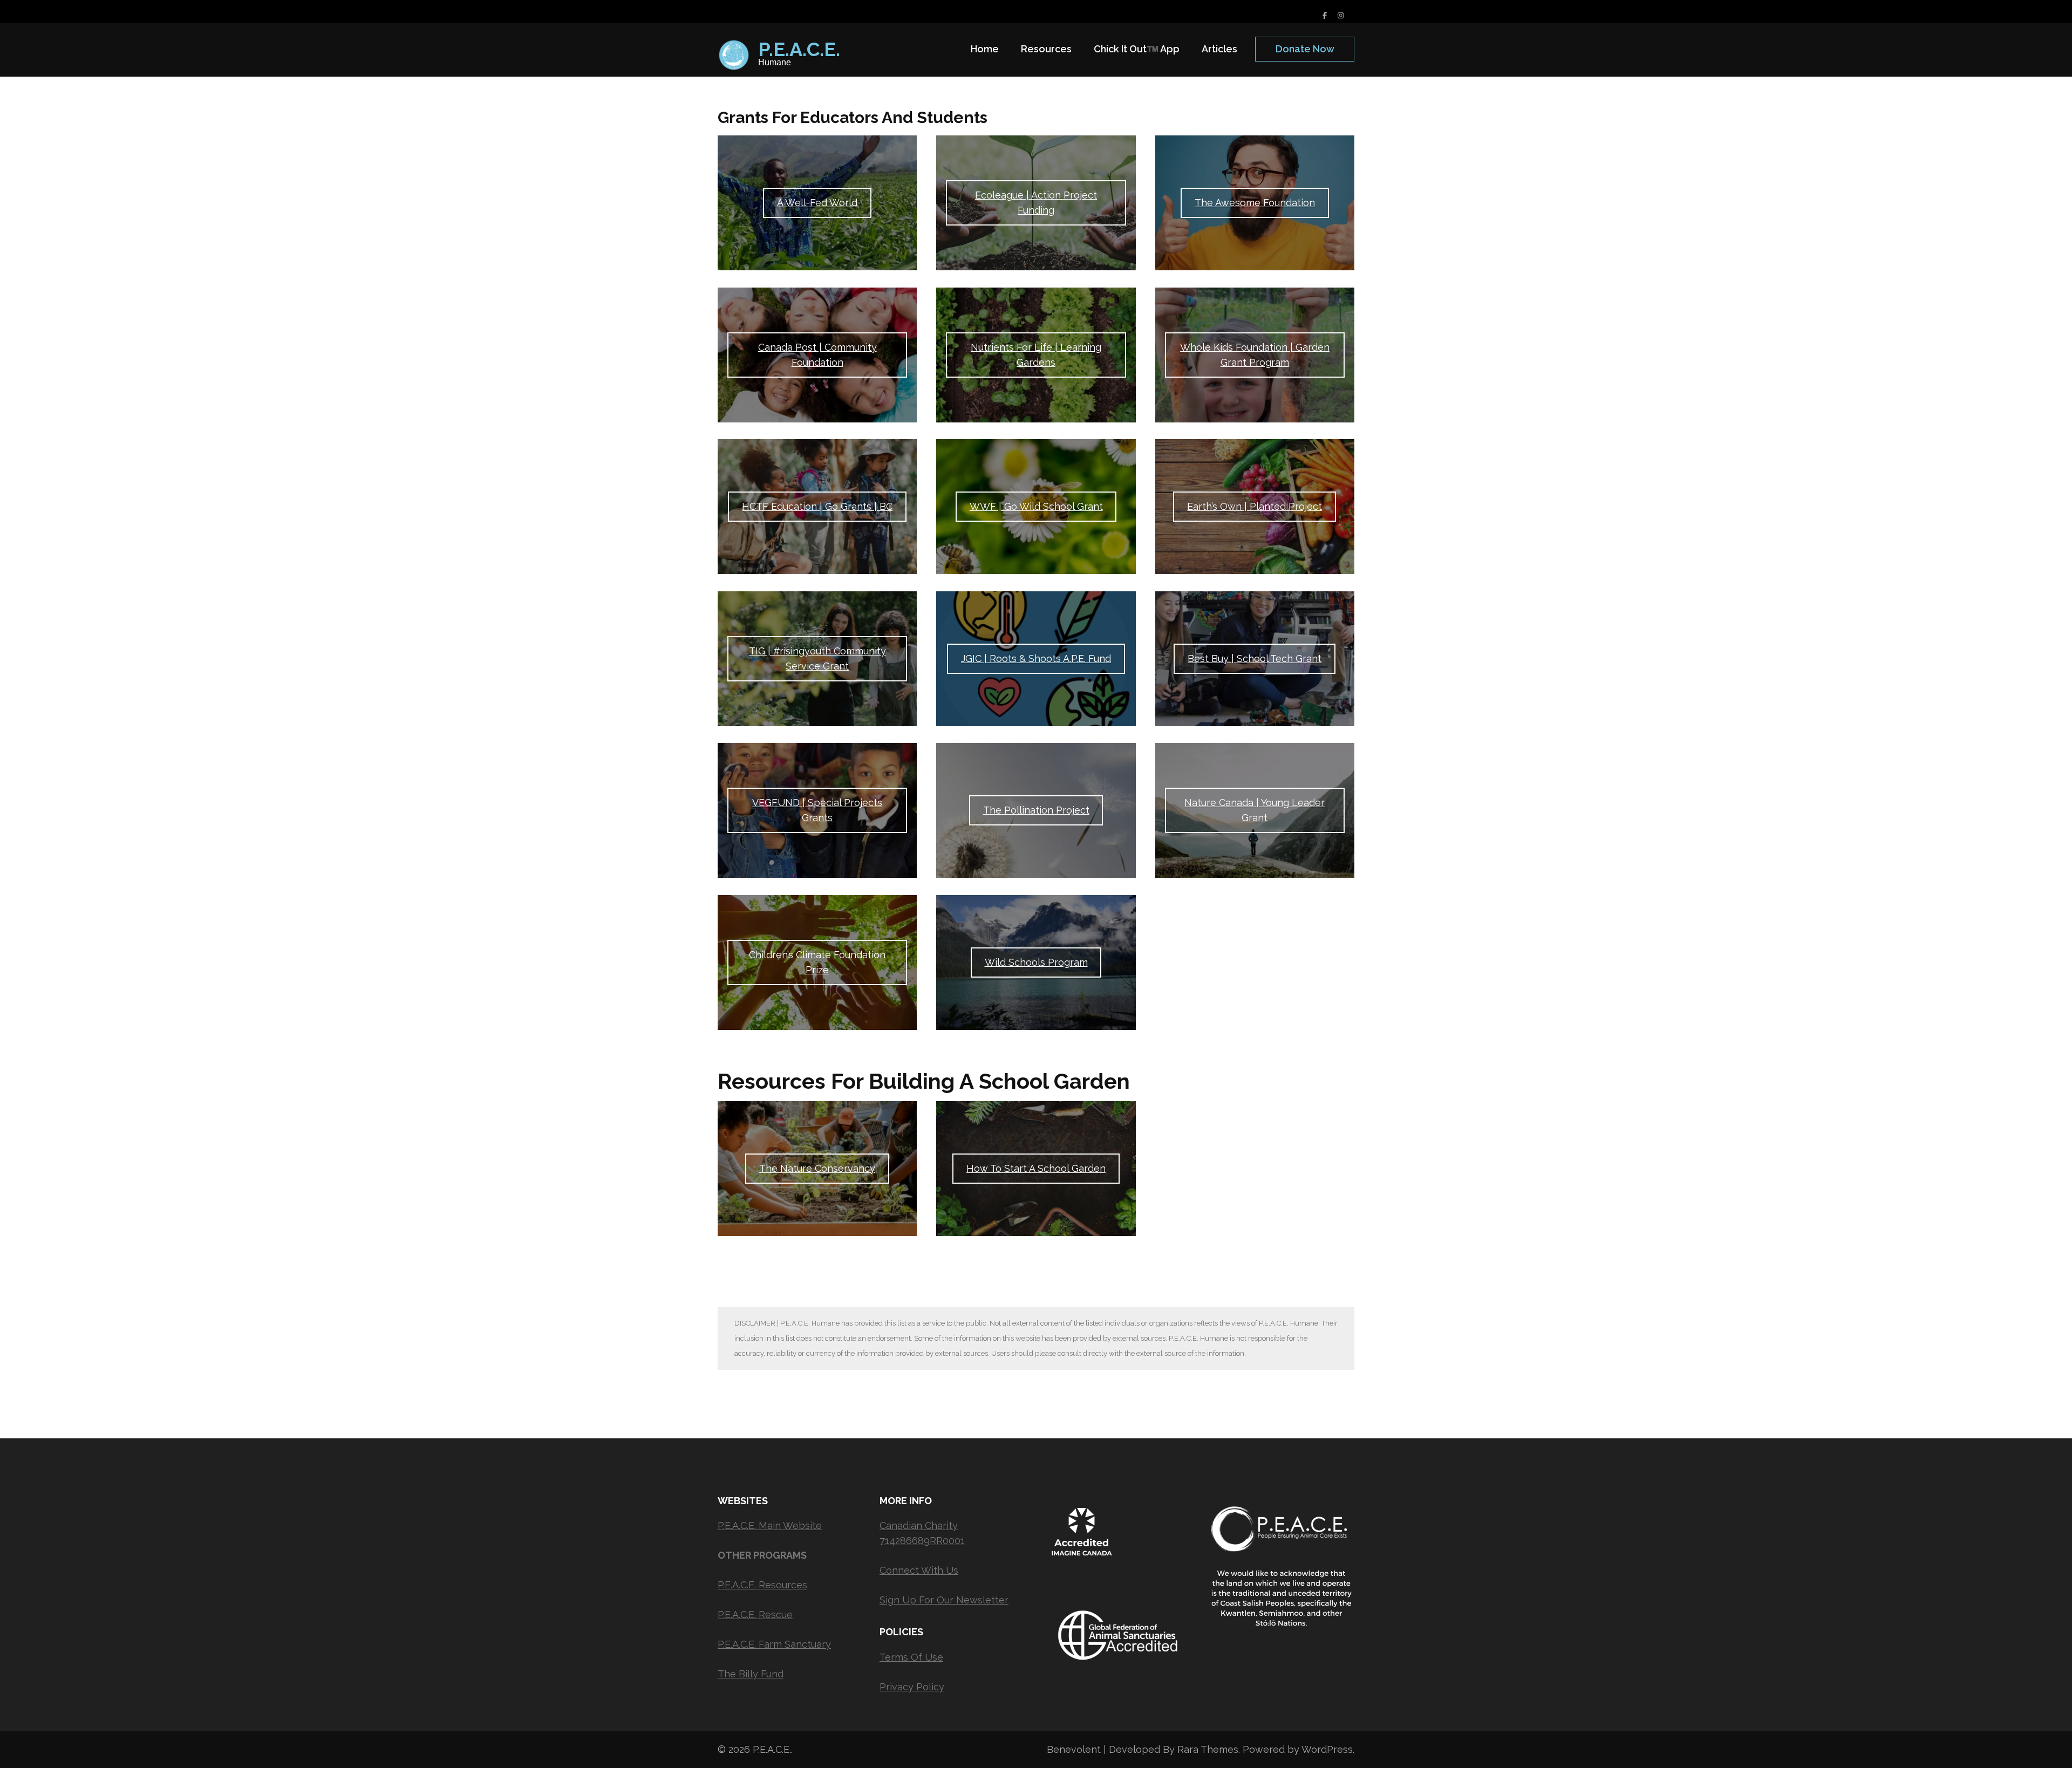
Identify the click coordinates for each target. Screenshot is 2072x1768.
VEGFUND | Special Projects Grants (817, 810)
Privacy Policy (912, 1687)
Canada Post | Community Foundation (817, 355)
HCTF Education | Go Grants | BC (817, 506)
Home (985, 49)
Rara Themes (1208, 1749)
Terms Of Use (911, 1657)
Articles (1219, 49)
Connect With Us (919, 1570)
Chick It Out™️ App (1137, 49)
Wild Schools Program (1036, 962)
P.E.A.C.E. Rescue (755, 1615)
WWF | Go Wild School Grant (1036, 506)
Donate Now (1305, 49)
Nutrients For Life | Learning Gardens (1036, 355)
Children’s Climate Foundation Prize (817, 962)
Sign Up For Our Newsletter (944, 1600)
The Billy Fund (751, 1674)
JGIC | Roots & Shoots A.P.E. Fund (1036, 658)
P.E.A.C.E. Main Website (770, 1525)
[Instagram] (1341, 15)
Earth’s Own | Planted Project (1255, 506)
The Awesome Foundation (1255, 203)
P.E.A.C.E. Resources (762, 1585)
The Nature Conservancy (817, 1168)
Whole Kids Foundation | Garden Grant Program (1255, 355)
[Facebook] (1325, 15)
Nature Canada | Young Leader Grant (1255, 810)
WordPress (1327, 1749)
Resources (1046, 49)
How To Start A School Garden (1036, 1168)
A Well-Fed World (817, 203)
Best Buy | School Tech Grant (1255, 658)
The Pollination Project (1036, 810)
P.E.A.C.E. (799, 49)
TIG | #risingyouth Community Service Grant (817, 658)
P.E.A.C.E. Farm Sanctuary (774, 1644)
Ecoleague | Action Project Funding (1036, 203)
